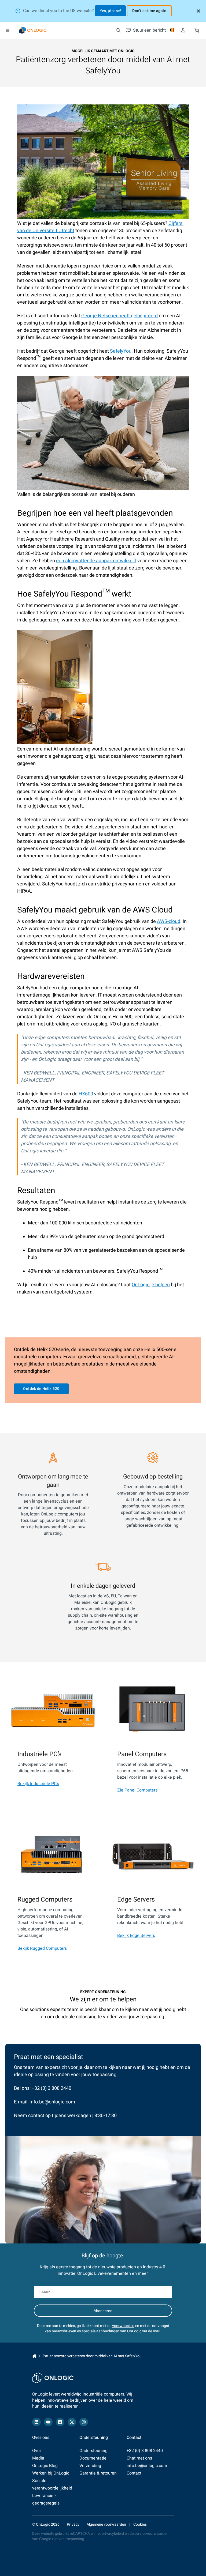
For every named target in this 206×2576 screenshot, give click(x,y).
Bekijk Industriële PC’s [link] (38, 1784)
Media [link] (38, 2458)
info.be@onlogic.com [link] (52, 2102)
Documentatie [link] (93, 2458)
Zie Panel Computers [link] (137, 1790)
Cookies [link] (140, 2524)
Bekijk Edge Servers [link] (136, 1936)
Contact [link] (134, 2473)
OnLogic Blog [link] (45, 2466)
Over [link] (37, 2451)
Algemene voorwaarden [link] (106, 2524)
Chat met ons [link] (139, 2458)
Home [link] (34, 2356)
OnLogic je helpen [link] (151, 1285)
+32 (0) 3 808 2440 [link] (51, 2088)
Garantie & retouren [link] (98, 2473)
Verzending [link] (90, 2466)
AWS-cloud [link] (169, 921)
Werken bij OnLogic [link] (51, 2473)
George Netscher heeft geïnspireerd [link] (119, 316)
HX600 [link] (86, 1094)
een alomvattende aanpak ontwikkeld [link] (96, 561)
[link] (33, 30)
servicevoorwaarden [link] (151, 2534)
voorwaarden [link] (123, 2326)
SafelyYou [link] (121, 351)
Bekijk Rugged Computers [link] (42, 1948)
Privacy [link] (73, 2524)
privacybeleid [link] (113, 2534)
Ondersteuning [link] (93, 2451)
